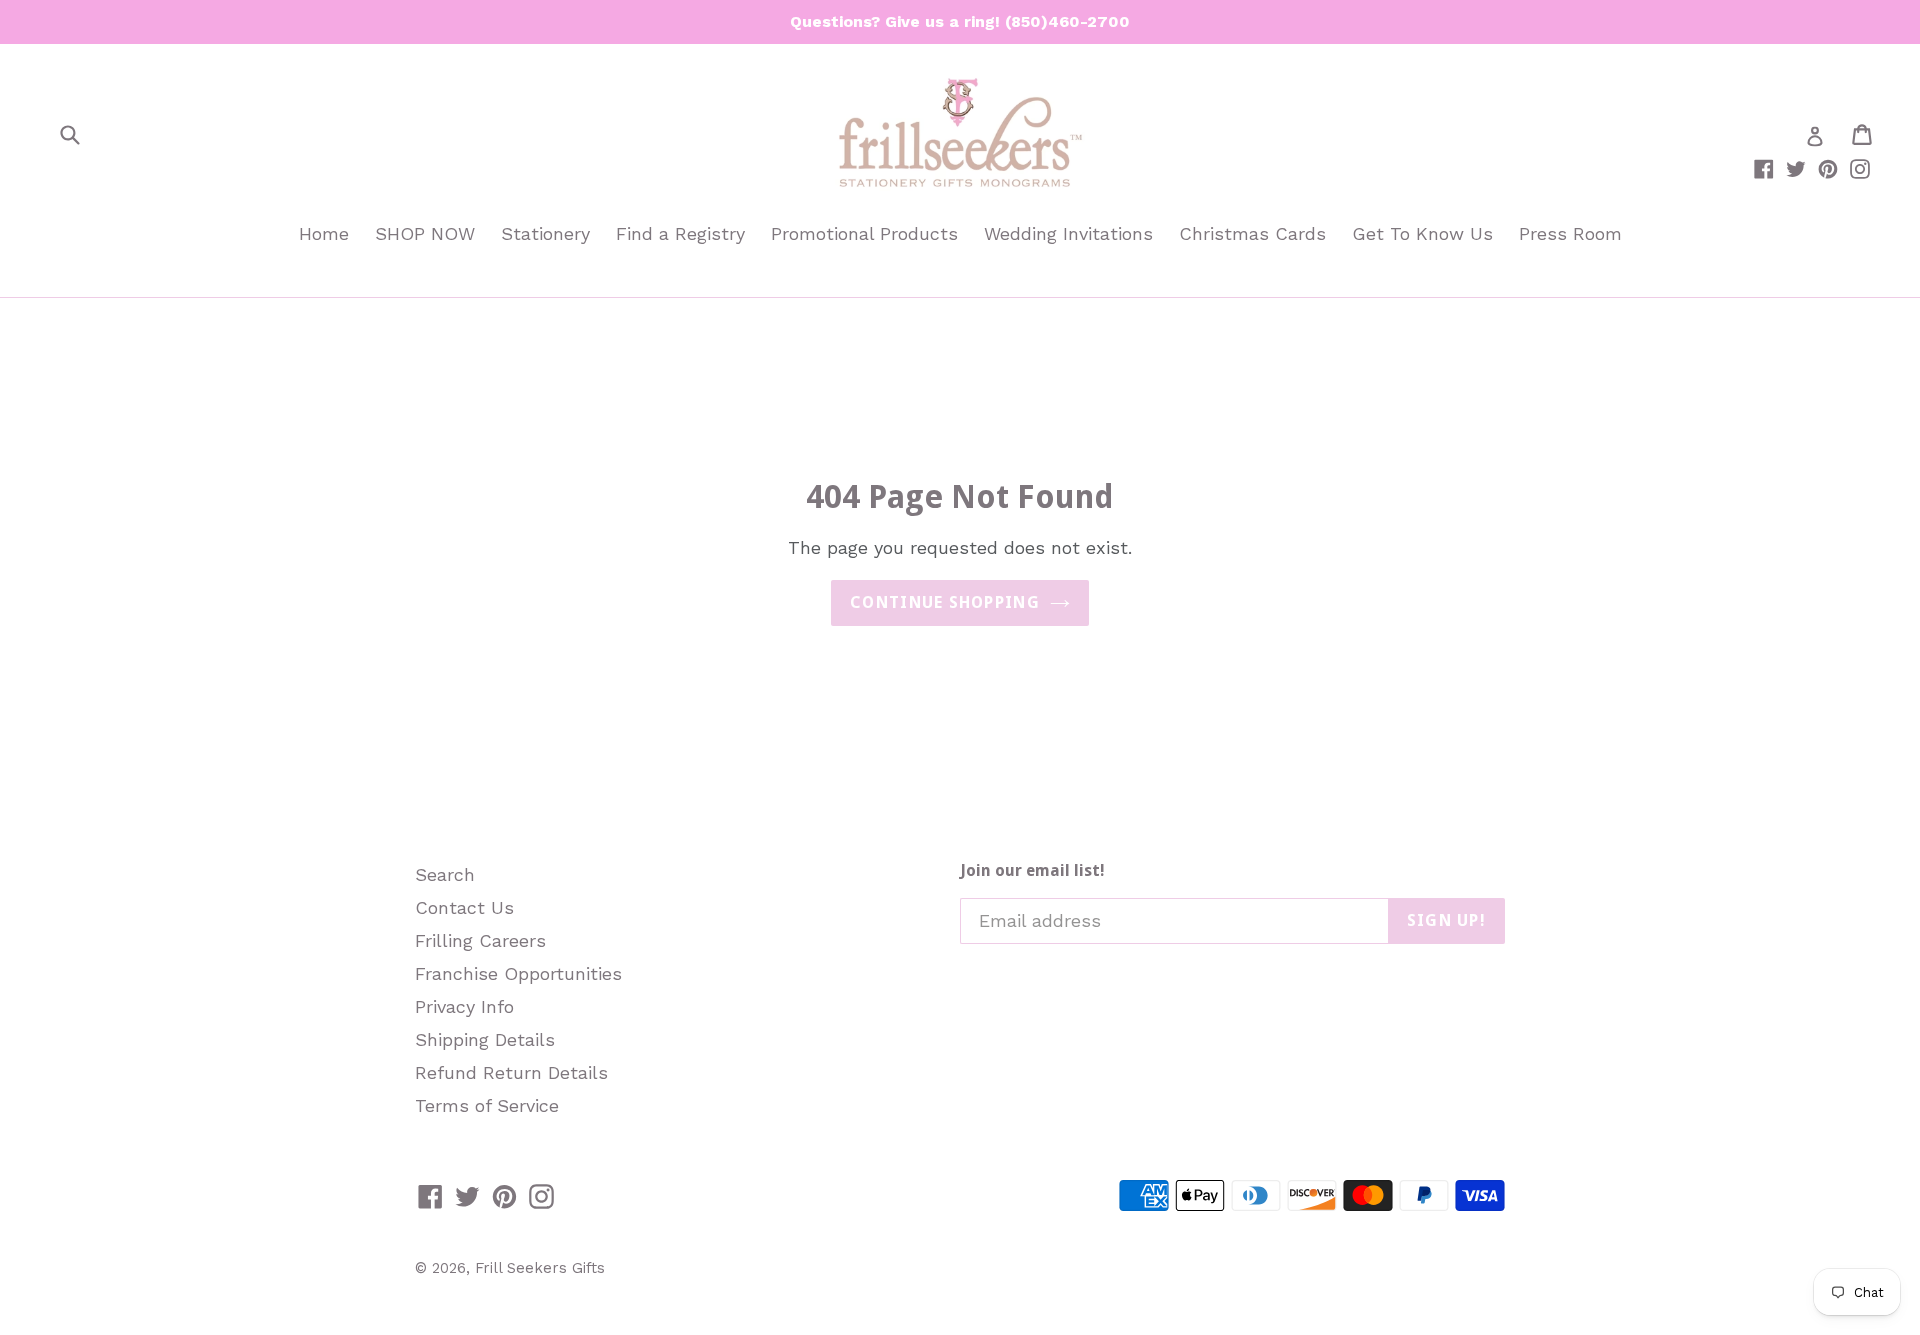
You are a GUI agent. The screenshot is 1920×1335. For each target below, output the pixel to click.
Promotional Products (864, 233)
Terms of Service (487, 1105)
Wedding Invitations (1068, 233)
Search (445, 874)
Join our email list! (1032, 870)
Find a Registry (680, 233)
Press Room (1570, 233)
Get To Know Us (1422, 233)
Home (324, 233)
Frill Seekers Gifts (540, 1268)
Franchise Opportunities (518, 973)
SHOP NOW (425, 233)
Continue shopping (945, 602)
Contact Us (464, 907)
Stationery (545, 233)
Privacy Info (464, 1006)
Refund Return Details (511, 1072)
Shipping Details (485, 1039)
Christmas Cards (1252, 233)
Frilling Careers (480, 940)
